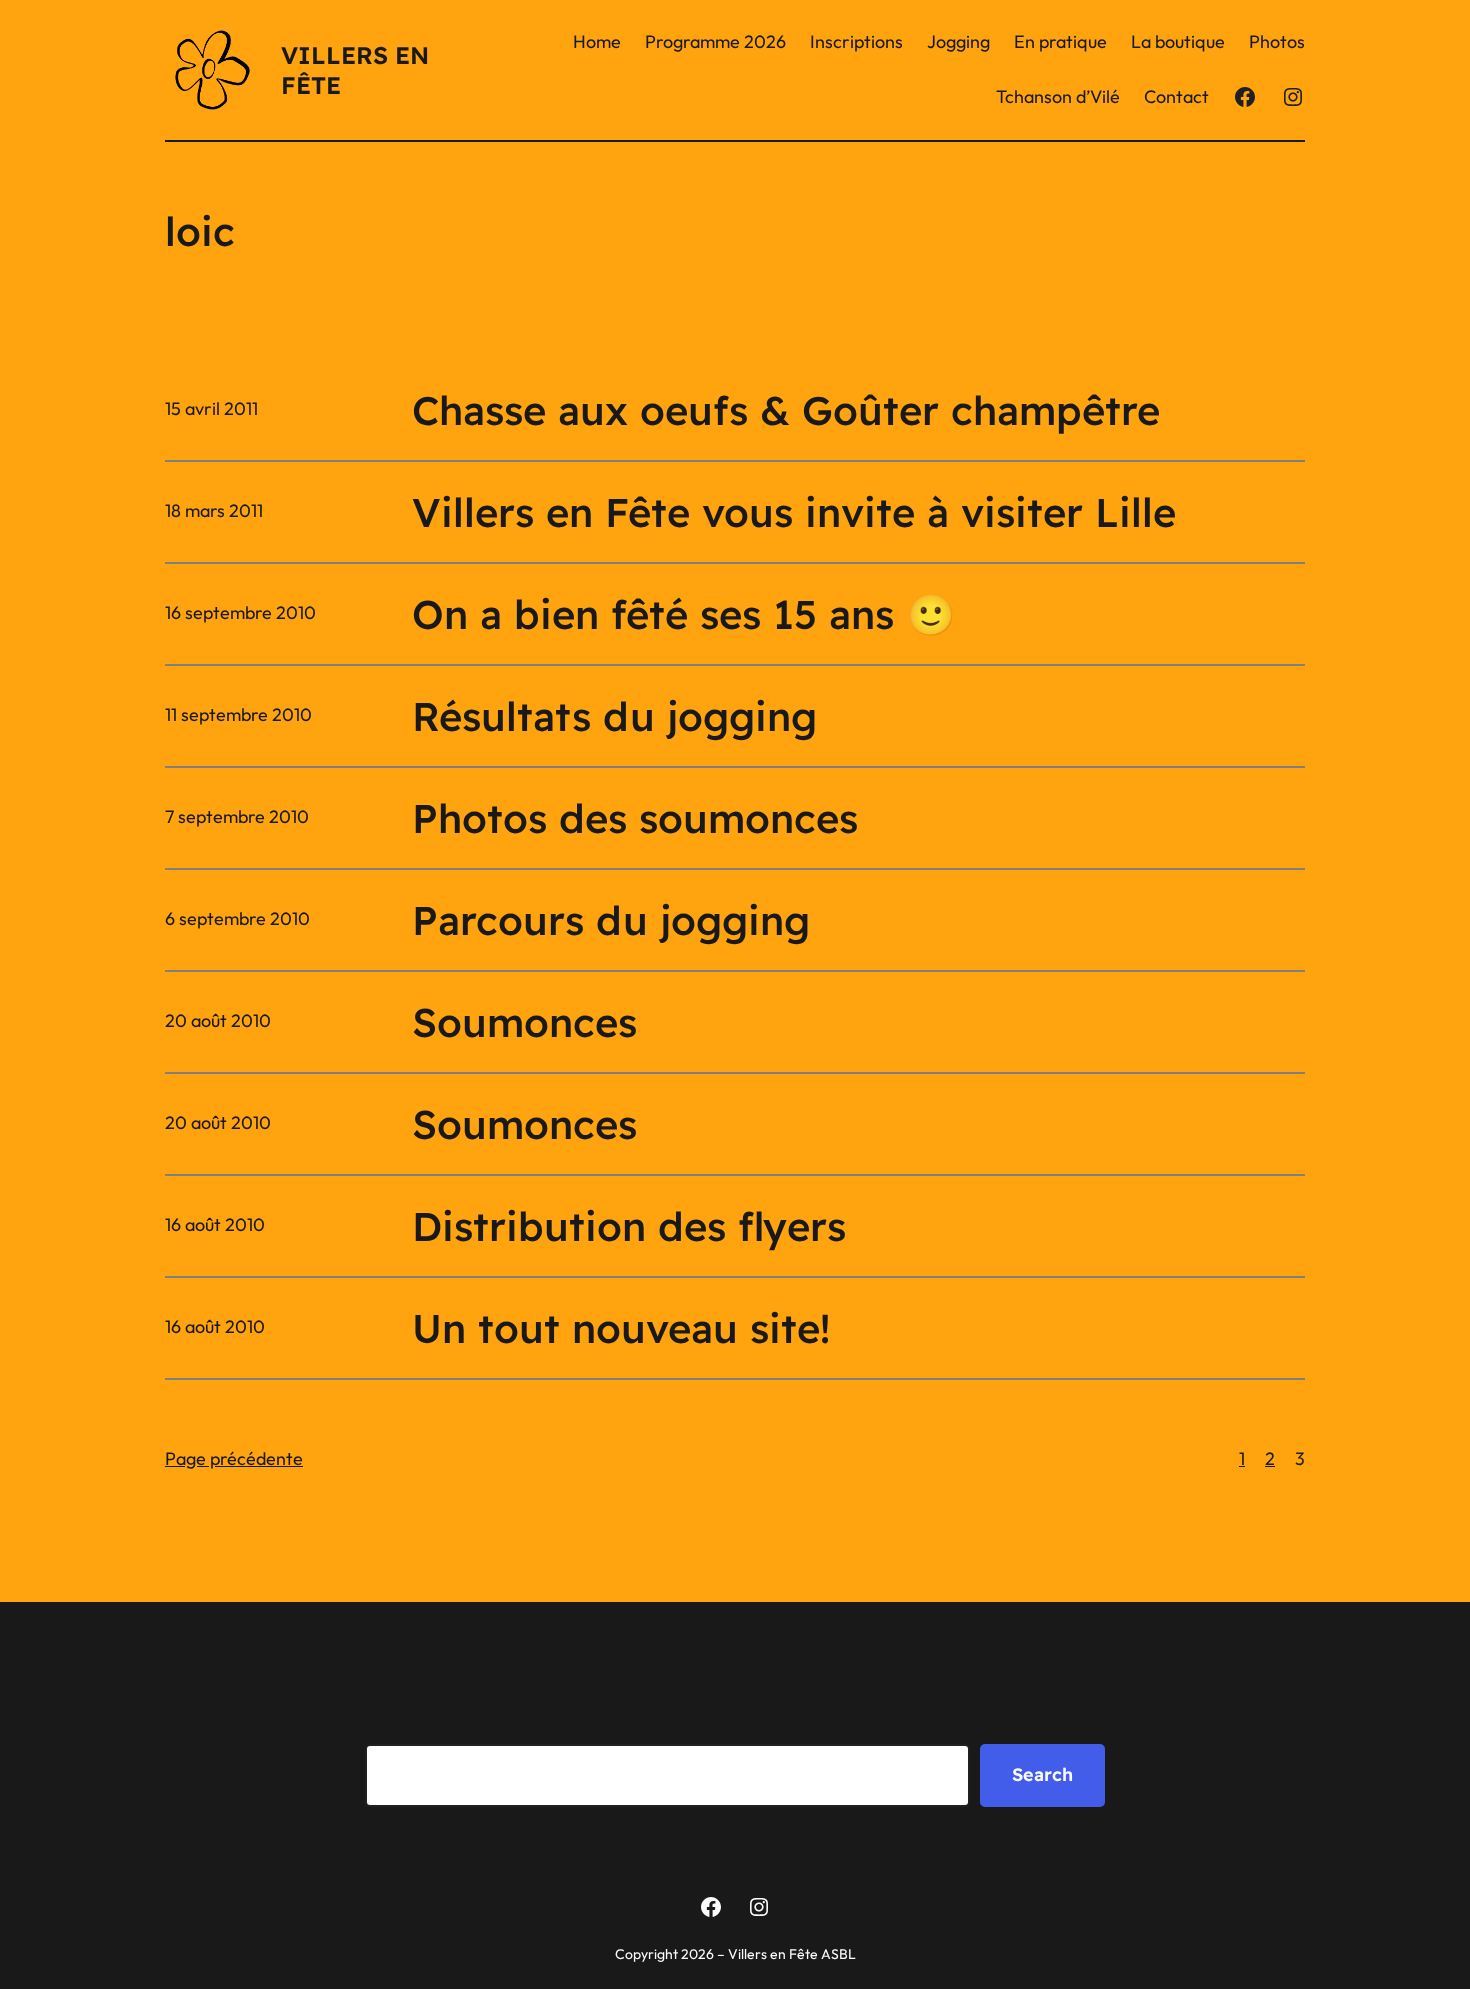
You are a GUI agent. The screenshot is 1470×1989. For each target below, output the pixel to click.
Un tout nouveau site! (621, 1328)
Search (1042, 1774)
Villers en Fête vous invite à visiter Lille (794, 512)
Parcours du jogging (611, 920)
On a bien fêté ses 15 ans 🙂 (684, 614)
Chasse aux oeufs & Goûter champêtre (786, 410)
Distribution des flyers (629, 1226)
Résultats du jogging (614, 716)
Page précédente (234, 1458)
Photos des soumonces (635, 818)
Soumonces (524, 1022)
